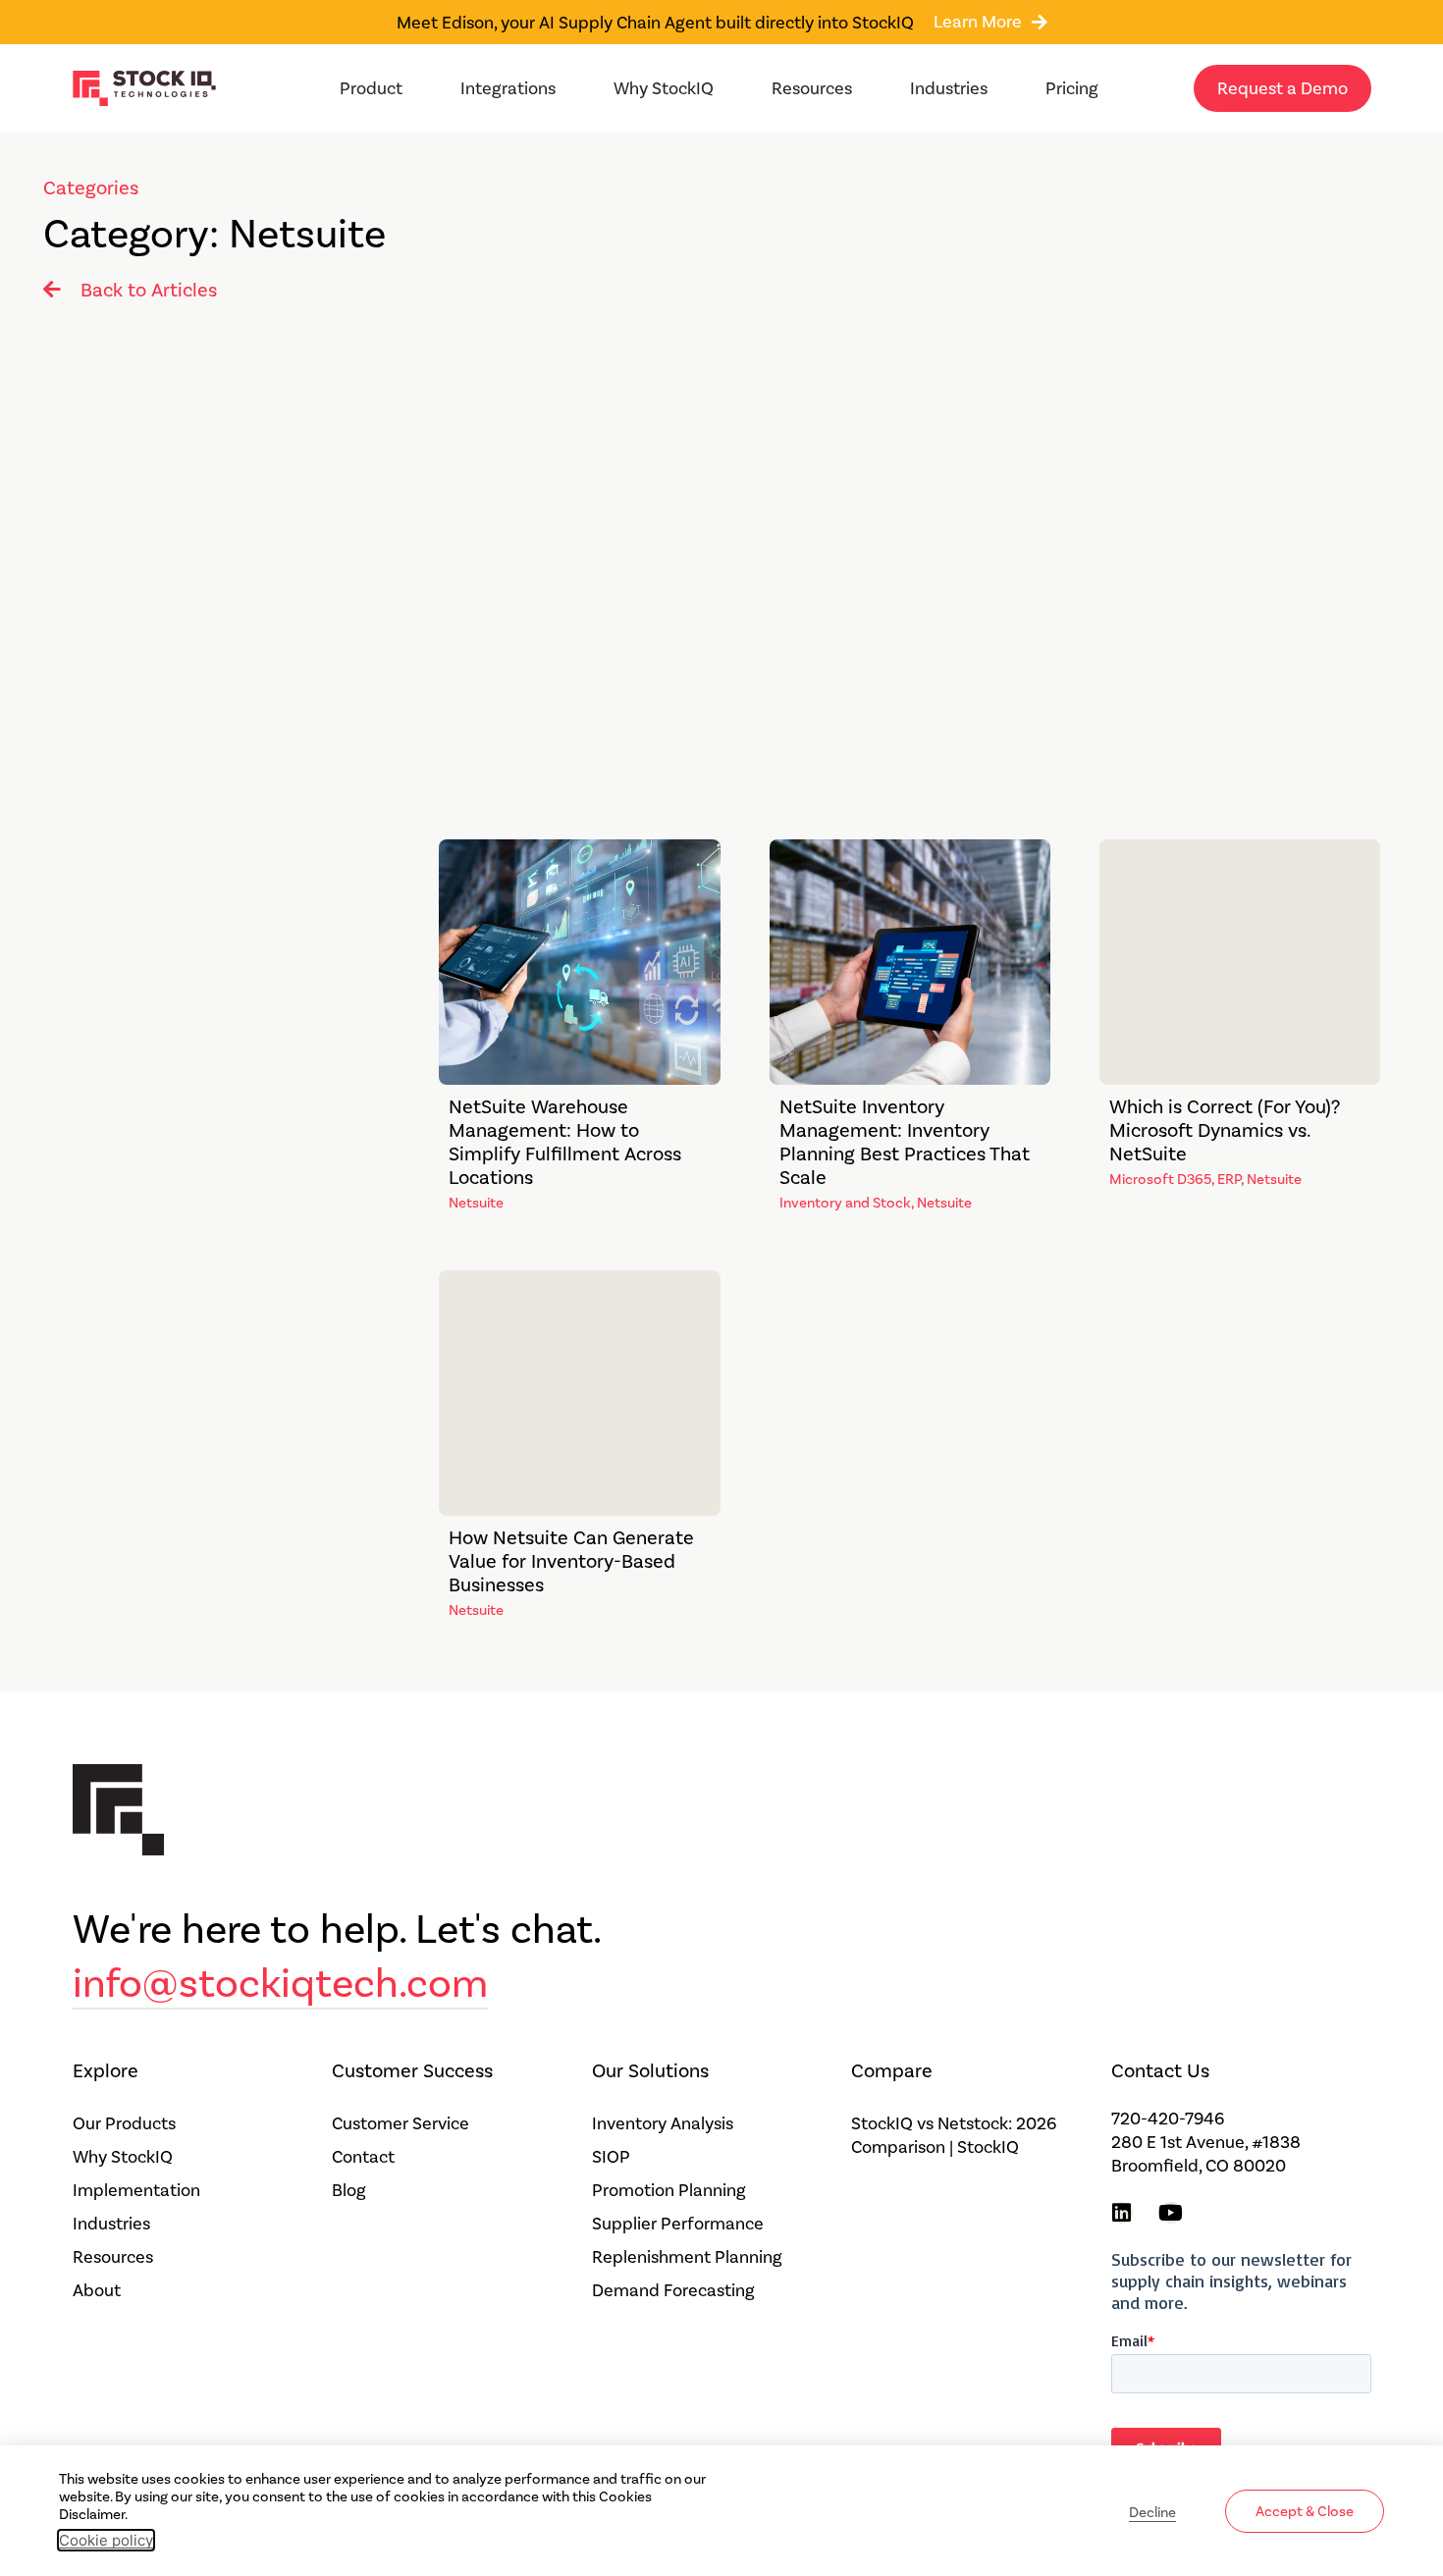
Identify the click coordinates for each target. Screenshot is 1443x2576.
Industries (111, 2224)
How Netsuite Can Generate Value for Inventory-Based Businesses (571, 1561)
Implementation (136, 2190)
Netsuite (476, 1203)
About (97, 2290)
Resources (113, 2257)
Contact (363, 2157)
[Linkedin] (1122, 2213)
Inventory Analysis (663, 2123)
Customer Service (401, 2123)
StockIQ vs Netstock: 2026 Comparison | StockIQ (954, 2135)
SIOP (611, 2157)
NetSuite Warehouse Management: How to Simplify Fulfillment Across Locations (565, 1142)
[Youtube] (1171, 2213)
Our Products (124, 2123)
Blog (349, 2190)
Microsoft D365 (1160, 1179)
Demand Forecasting (673, 2290)
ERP (1229, 1179)
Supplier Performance (678, 2224)
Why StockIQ (123, 2157)
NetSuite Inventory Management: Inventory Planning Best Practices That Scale (905, 1142)
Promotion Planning (669, 2190)
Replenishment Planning (687, 2257)
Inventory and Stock (845, 1203)
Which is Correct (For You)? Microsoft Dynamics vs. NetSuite (1225, 1130)
